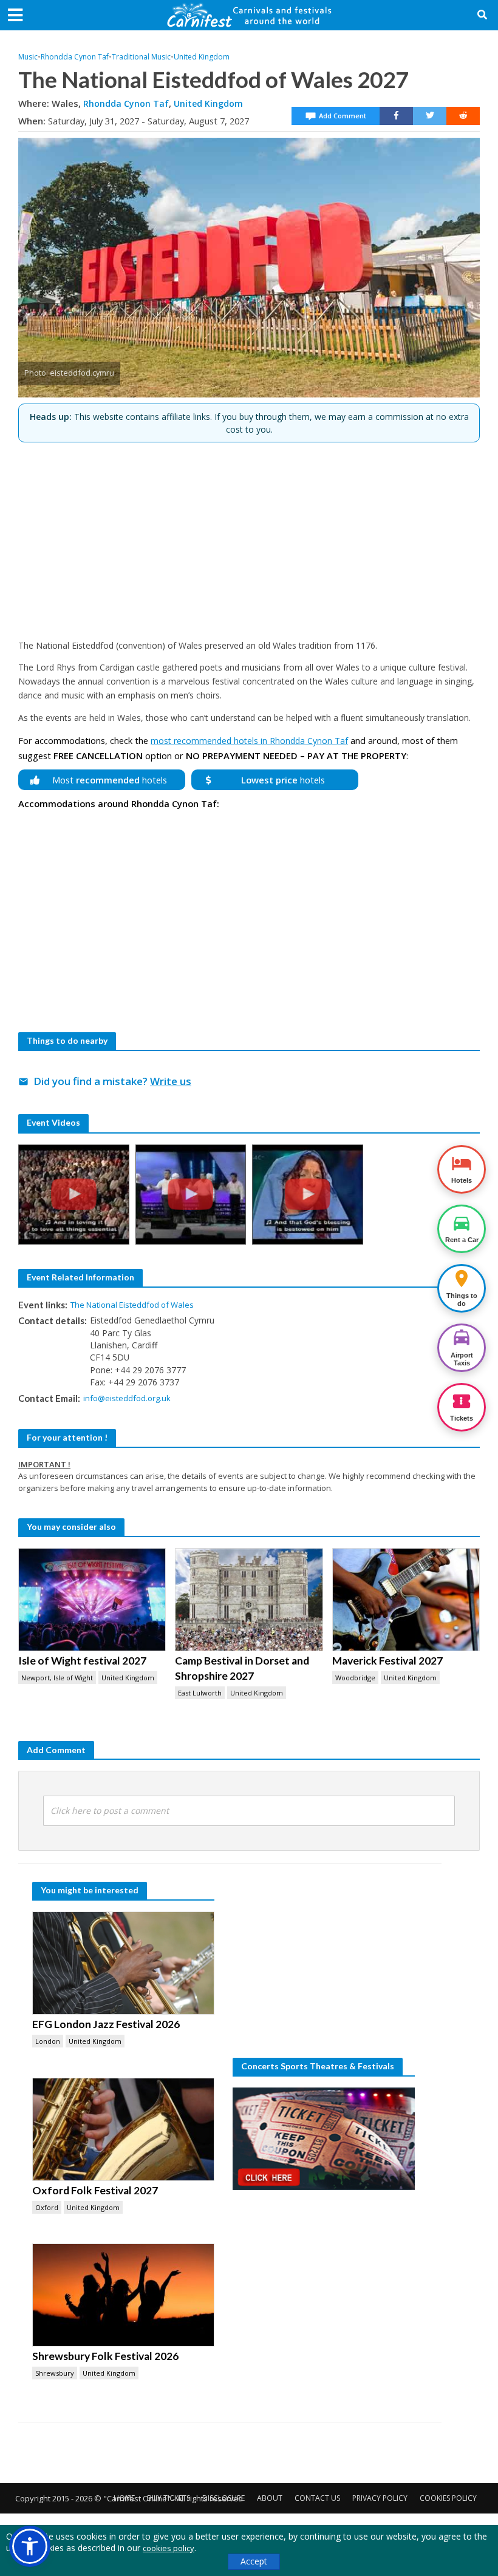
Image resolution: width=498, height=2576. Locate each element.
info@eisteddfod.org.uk (127, 1398)
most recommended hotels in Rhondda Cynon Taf (249, 741)
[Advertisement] (249, 536)
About (270, 2498)
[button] (30, 2546)
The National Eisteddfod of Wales (132, 1305)
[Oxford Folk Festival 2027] (123, 2129)
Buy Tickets (169, 2498)
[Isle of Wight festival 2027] (92, 1600)
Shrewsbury (55, 2373)
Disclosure (223, 2498)
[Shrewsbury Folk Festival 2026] (123, 2295)
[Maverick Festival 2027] (406, 1600)
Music (28, 57)
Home (124, 2498)
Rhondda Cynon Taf (75, 57)
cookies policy (169, 2548)
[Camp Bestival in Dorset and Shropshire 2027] (249, 1600)
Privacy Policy (380, 2498)
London (48, 2041)
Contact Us (317, 2498)
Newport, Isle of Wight (57, 1678)
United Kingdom (202, 57)
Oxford (47, 2207)
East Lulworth (200, 1693)
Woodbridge (355, 1678)
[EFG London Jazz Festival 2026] (123, 1963)
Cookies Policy (448, 2498)
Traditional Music (141, 57)
